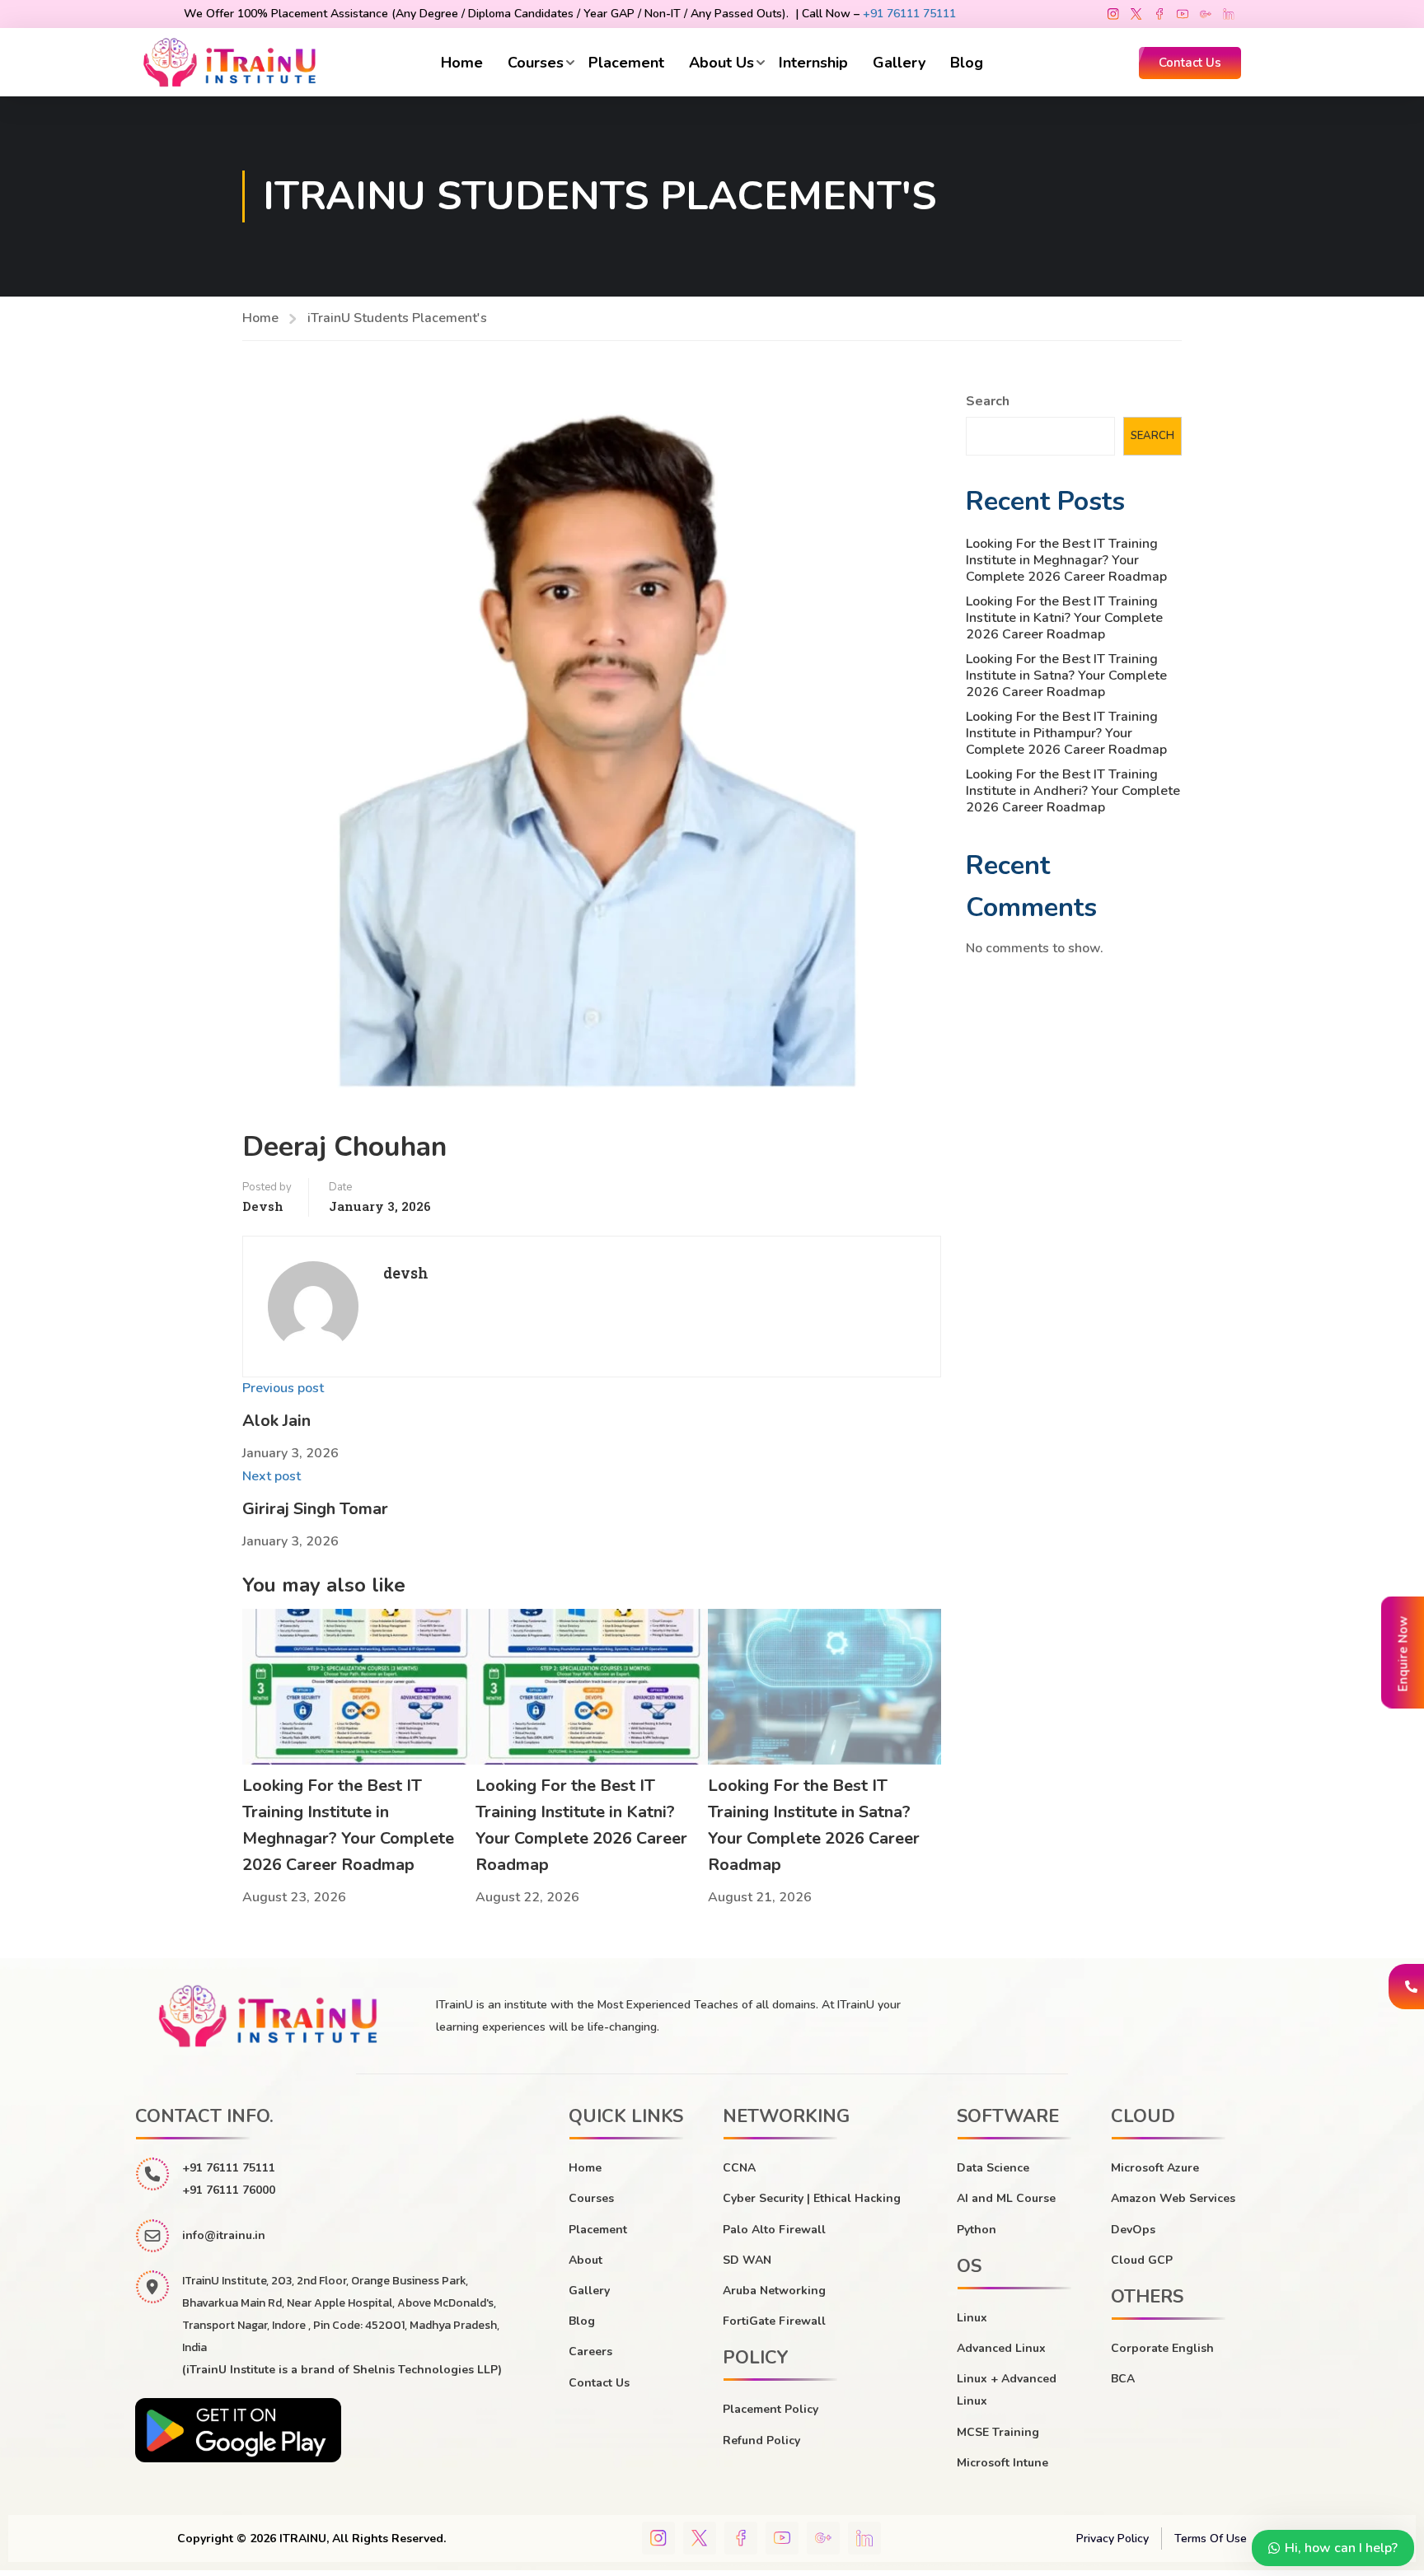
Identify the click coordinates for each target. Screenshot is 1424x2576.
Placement (626, 63)
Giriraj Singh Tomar (315, 1509)
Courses (536, 63)
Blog (967, 63)
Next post (272, 1476)
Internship (813, 63)
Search (988, 401)
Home (462, 63)
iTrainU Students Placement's (397, 318)
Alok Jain (276, 1421)
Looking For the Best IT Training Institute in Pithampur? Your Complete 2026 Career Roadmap (1066, 733)
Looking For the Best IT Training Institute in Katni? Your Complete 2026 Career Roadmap (1064, 618)
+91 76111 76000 (229, 2190)
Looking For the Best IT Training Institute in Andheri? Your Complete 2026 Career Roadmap (1073, 791)
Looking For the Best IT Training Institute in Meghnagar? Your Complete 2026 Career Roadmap (1066, 560)
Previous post (283, 1388)
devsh (263, 1206)
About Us (721, 63)
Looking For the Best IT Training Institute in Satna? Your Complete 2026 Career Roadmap (1066, 676)
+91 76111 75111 (909, 14)
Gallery (899, 63)
